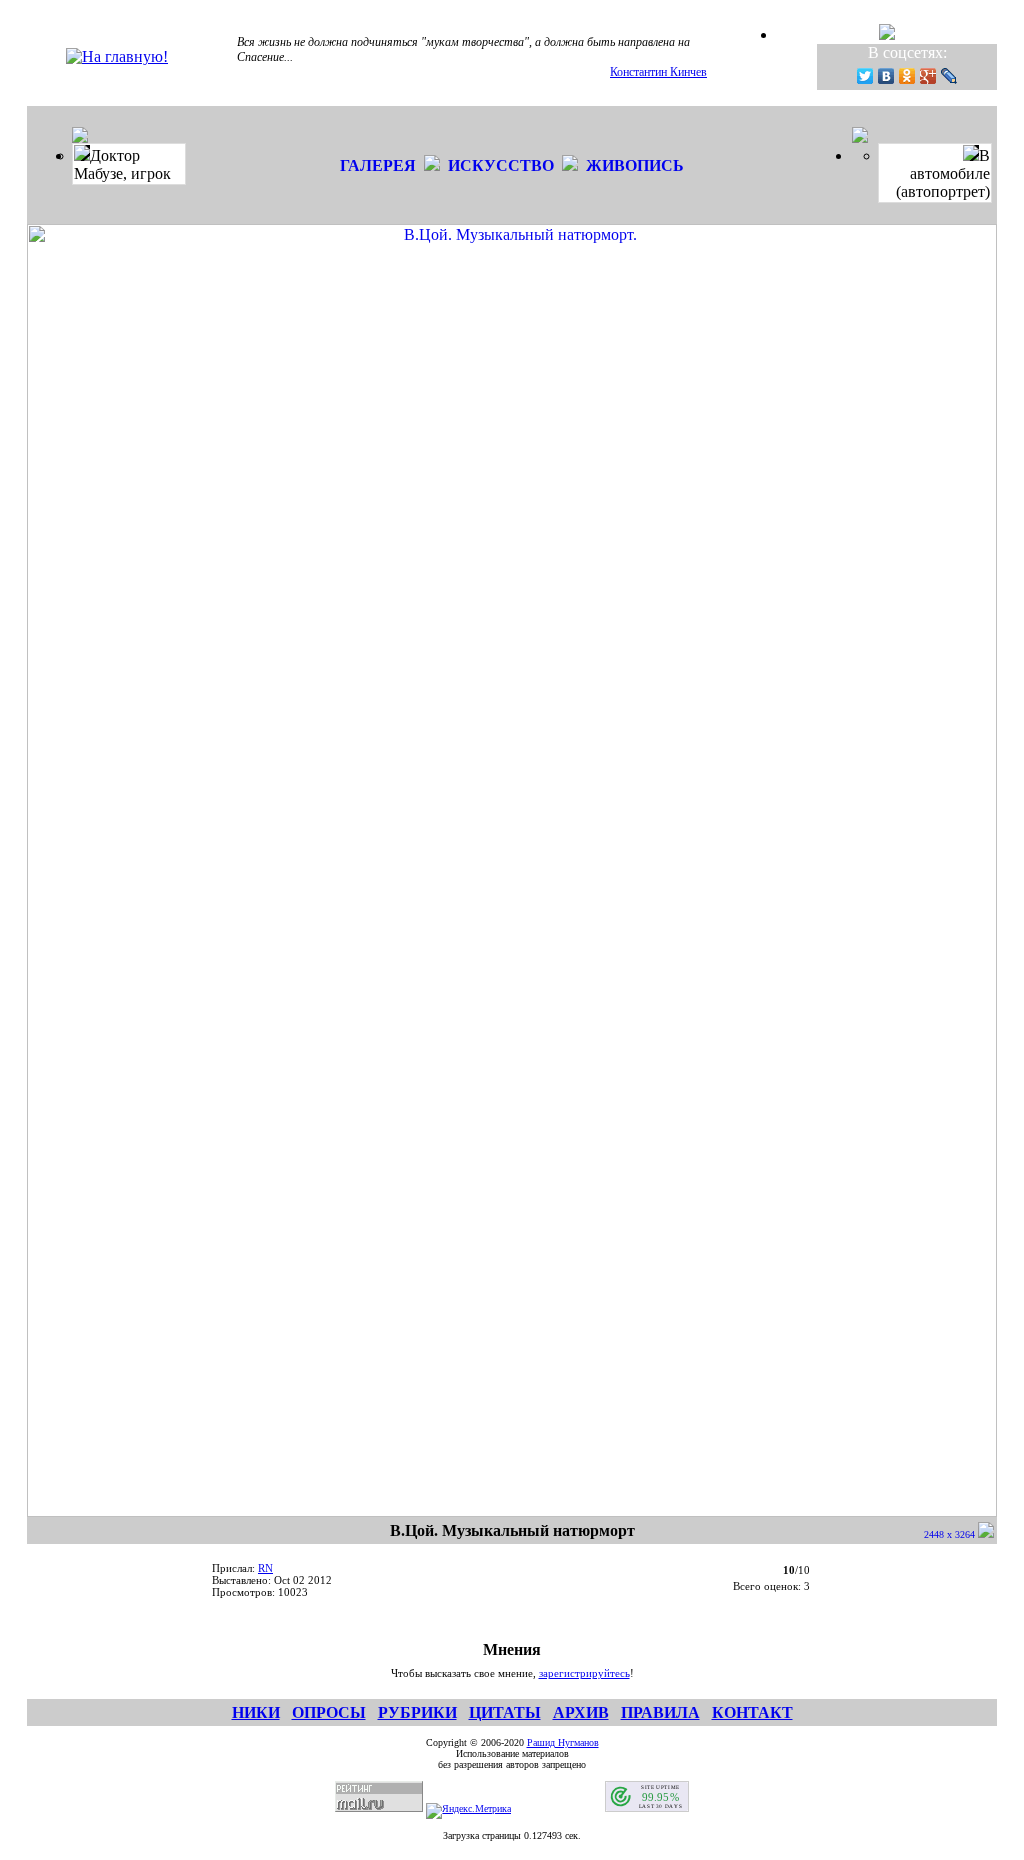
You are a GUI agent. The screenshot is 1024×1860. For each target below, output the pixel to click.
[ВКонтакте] (886, 76)
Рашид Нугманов (563, 1742)
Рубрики (417, 1712)
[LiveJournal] (949, 76)
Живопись (635, 165)
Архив (581, 1712)
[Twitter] (865, 76)
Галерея (378, 165)
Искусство (501, 165)
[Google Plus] (928, 76)
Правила (660, 1712)
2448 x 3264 (951, 1534)
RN (265, 1568)
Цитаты (505, 1712)
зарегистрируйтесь (584, 1673)
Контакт (752, 1712)
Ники (256, 1712)
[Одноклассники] (907, 76)
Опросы (329, 1712)
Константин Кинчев (658, 72)
